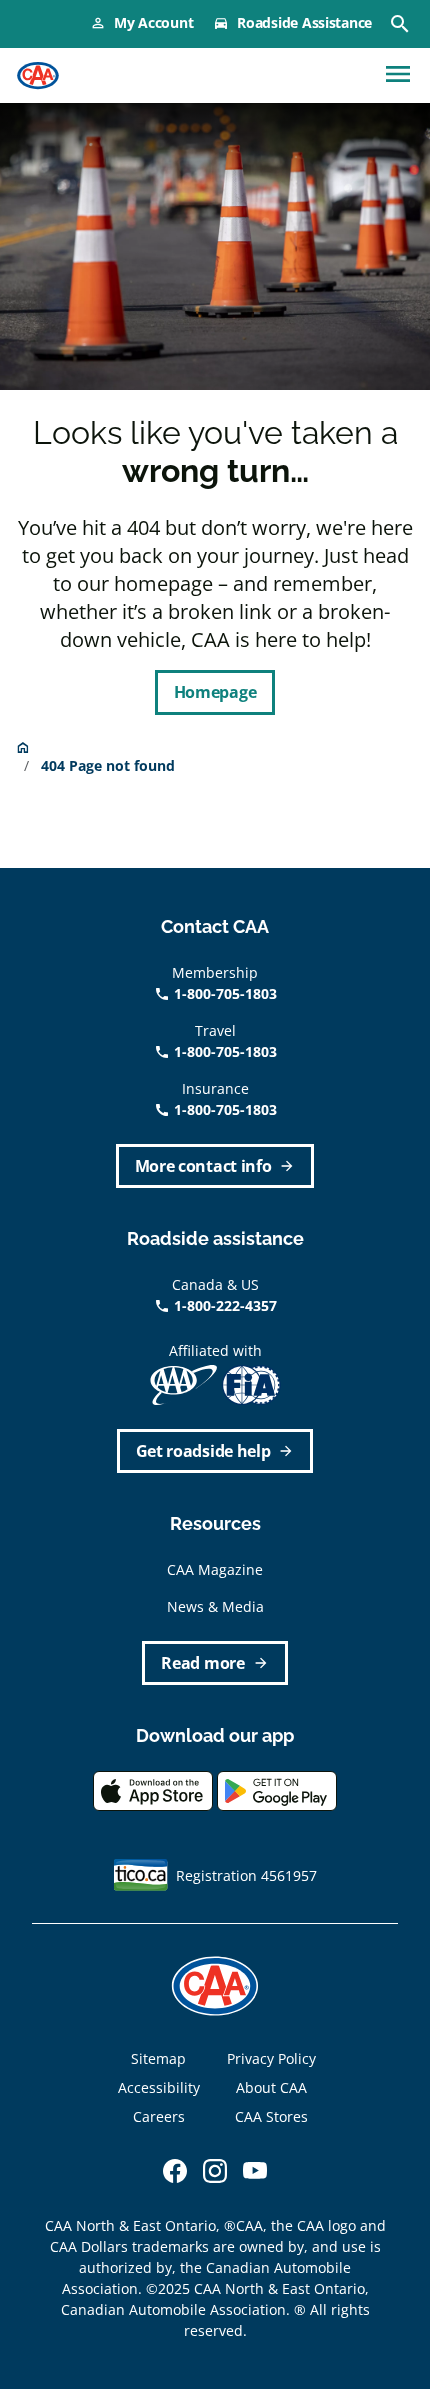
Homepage (215, 692)
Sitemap (158, 2058)
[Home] (38, 76)
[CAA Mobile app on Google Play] (277, 1789)
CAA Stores (271, 2116)
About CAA (271, 2087)
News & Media (215, 1606)
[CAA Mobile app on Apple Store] (153, 1789)
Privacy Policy (271, 2058)
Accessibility (159, 2087)
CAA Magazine (215, 1569)
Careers (159, 2116)
